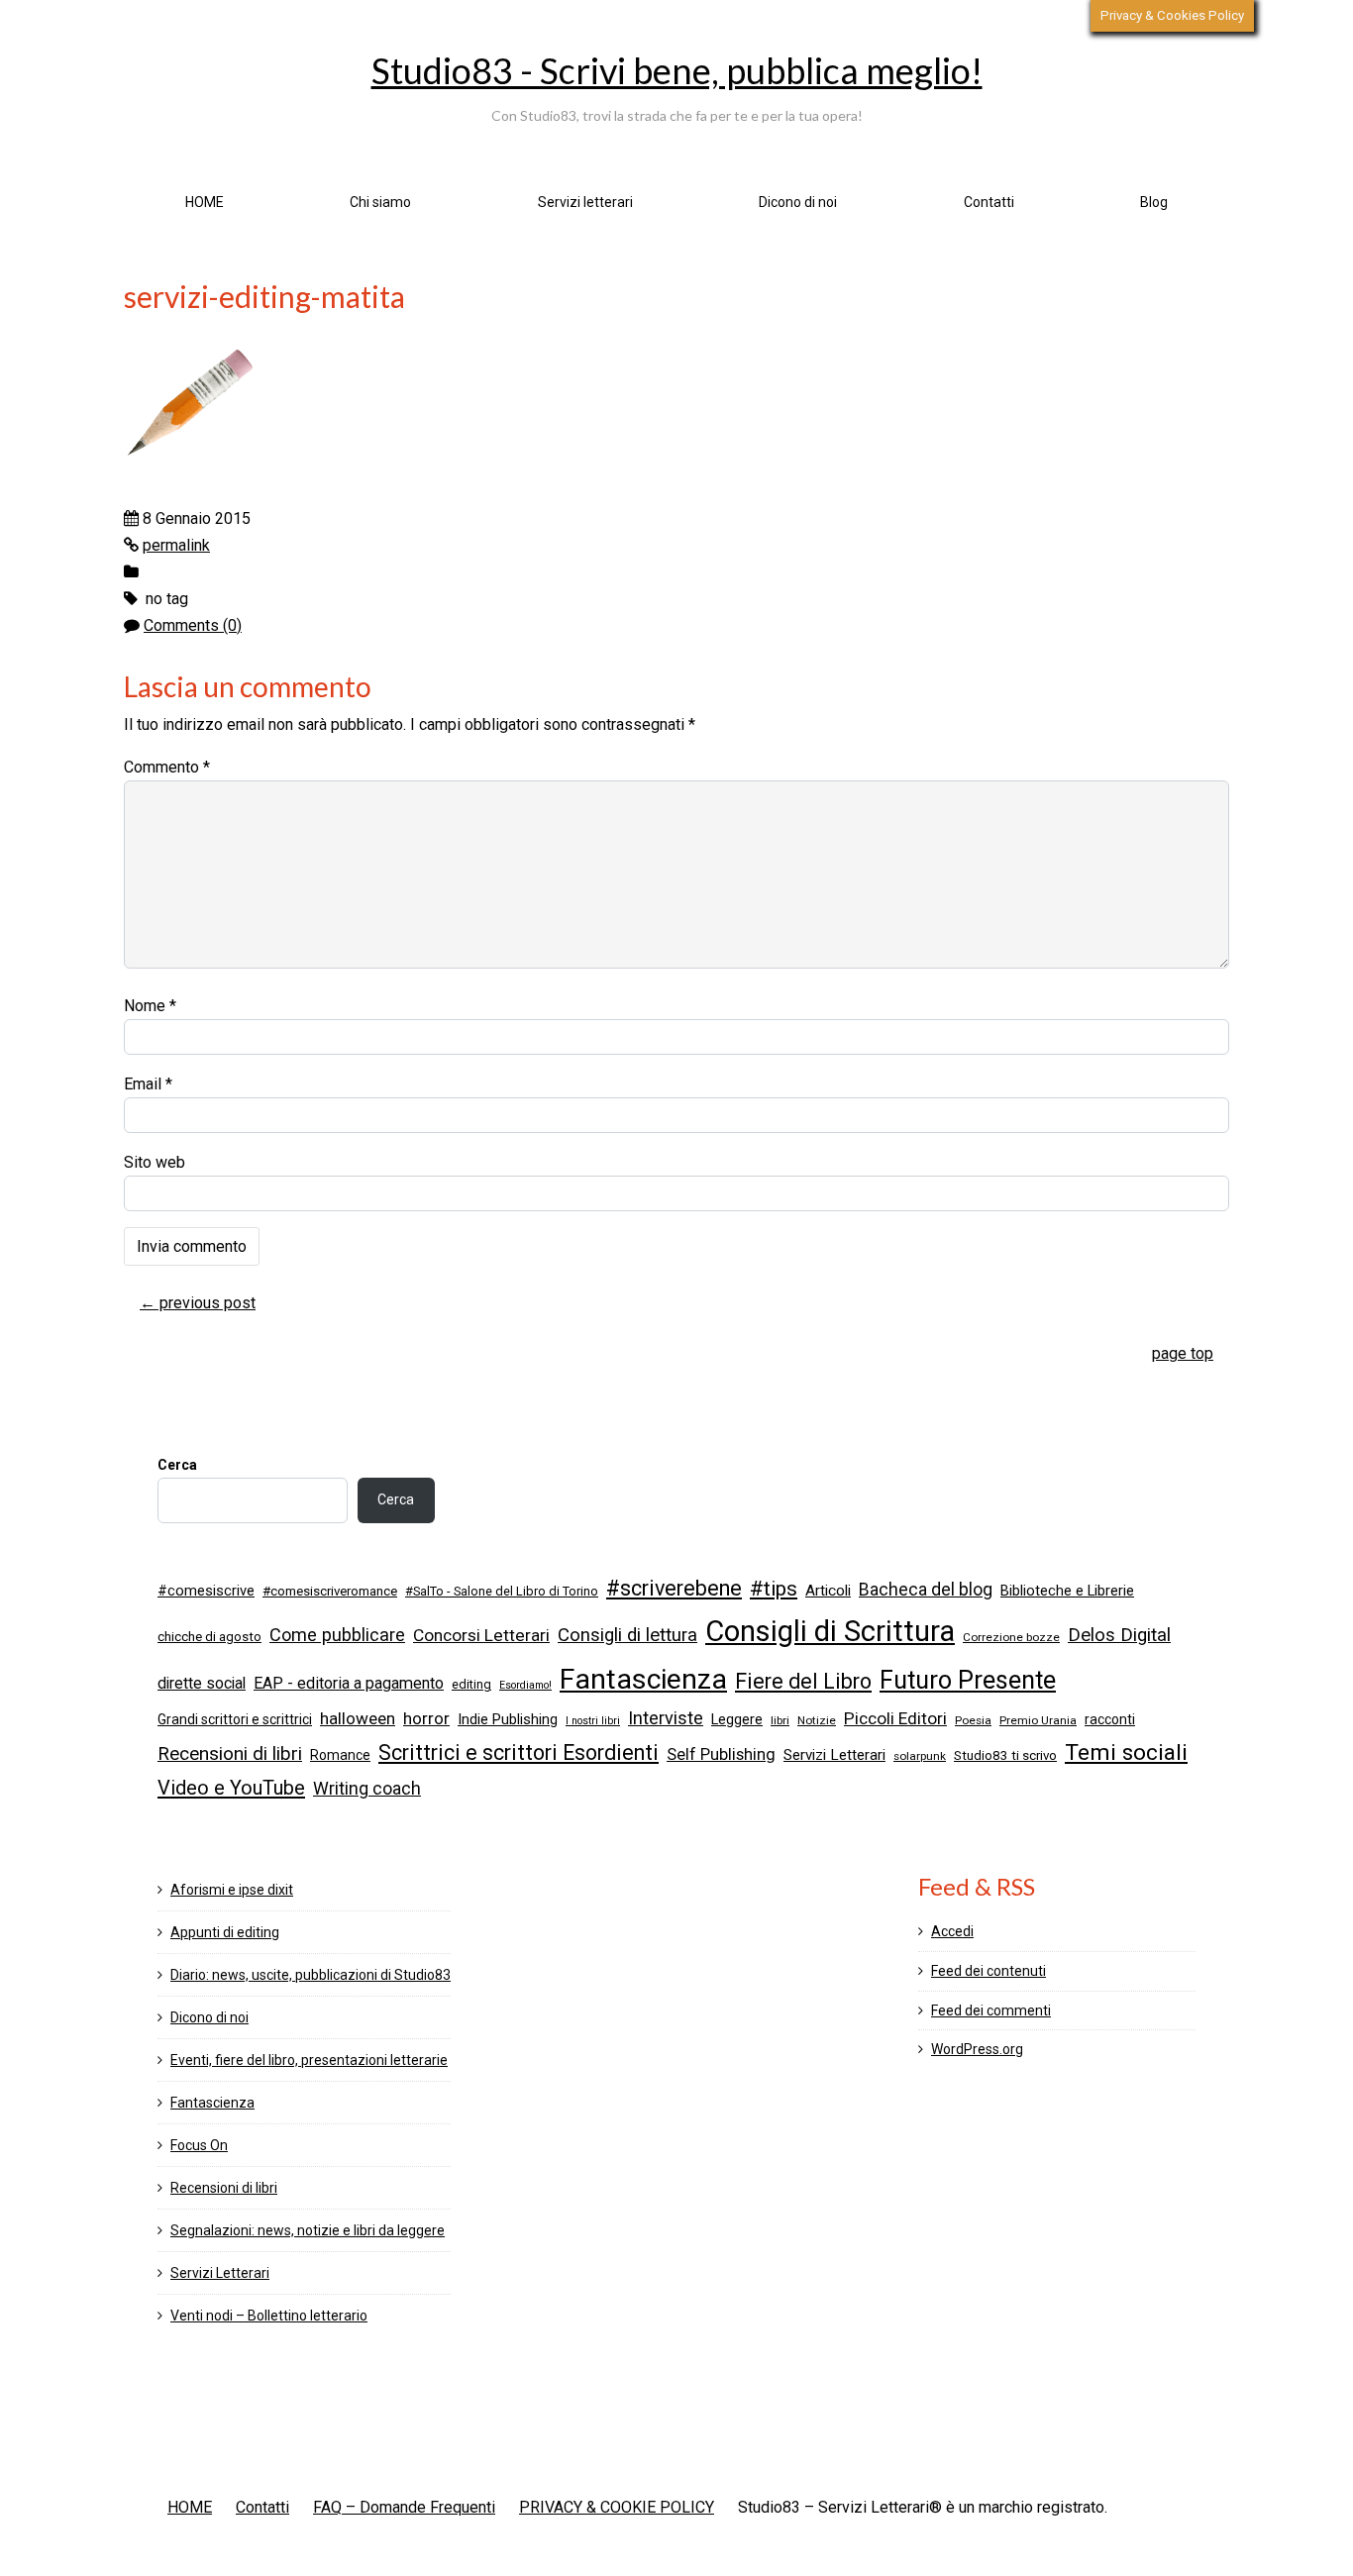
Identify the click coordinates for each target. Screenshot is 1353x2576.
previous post (198, 1303)
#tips (774, 1589)
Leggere (737, 1719)
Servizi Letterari (834, 1755)
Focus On (199, 2145)
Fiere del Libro (803, 1681)
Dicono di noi (798, 202)
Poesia (973, 1720)
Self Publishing (721, 1754)
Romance (340, 1755)
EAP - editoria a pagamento (349, 1683)
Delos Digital (1119, 1635)
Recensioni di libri (230, 1753)
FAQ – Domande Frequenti (404, 2507)
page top (1183, 1353)
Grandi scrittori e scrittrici (235, 1719)
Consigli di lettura (627, 1635)
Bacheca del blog (926, 1590)
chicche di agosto (209, 1637)
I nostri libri (593, 1721)
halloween (358, 1718)
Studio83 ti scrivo (1005, 1755)
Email (148, 1084)
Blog (1154, 202)
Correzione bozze (1011, 1637)
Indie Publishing (508, 1719)
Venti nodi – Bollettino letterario (269, 2316)
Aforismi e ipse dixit (232, 1890)
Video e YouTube (231, 1788)
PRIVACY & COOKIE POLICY (617, 2507)
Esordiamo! (525, 1685)
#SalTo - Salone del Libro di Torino (502, 1591)
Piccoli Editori (895, 1718)
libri (780, 1720)
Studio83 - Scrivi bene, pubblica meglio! (677, 70)
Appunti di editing (225, 1932)
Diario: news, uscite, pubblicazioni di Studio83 (311, 1975)
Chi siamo (380, 202)
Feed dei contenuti (989, 1971)
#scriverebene (674, 1588)
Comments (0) (193, 625)
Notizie (817, 1720)
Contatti (989, 202)
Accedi (952, 1931)
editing (471, 1684)
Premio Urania (1038, 1720)
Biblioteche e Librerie (1067, 1591)
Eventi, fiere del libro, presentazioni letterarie (309, 2060)
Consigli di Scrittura (830, 1631)
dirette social (202, 1683)
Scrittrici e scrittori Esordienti (519, 1752)
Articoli (828, 1591)
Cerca (177, 1465)
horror (426, 1718)
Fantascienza (643, 1679)
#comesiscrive (206, 1591)
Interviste (666, 1718)
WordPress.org (977, 2049)
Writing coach (367, 1789)
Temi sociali (1126, 1752)
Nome (150, 1006)
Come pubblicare (337, 1635)
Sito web (155, 1162)
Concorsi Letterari (481, 1635)
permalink (176, 545)
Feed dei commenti (991, 2010)
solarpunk (920, 1756)
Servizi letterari (585, 202)
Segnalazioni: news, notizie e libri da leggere (308, 2230)
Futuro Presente (968, 1680)
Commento (167, 767)
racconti (1110, 1719)
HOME (205, 202)
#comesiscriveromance (330, 1591)
